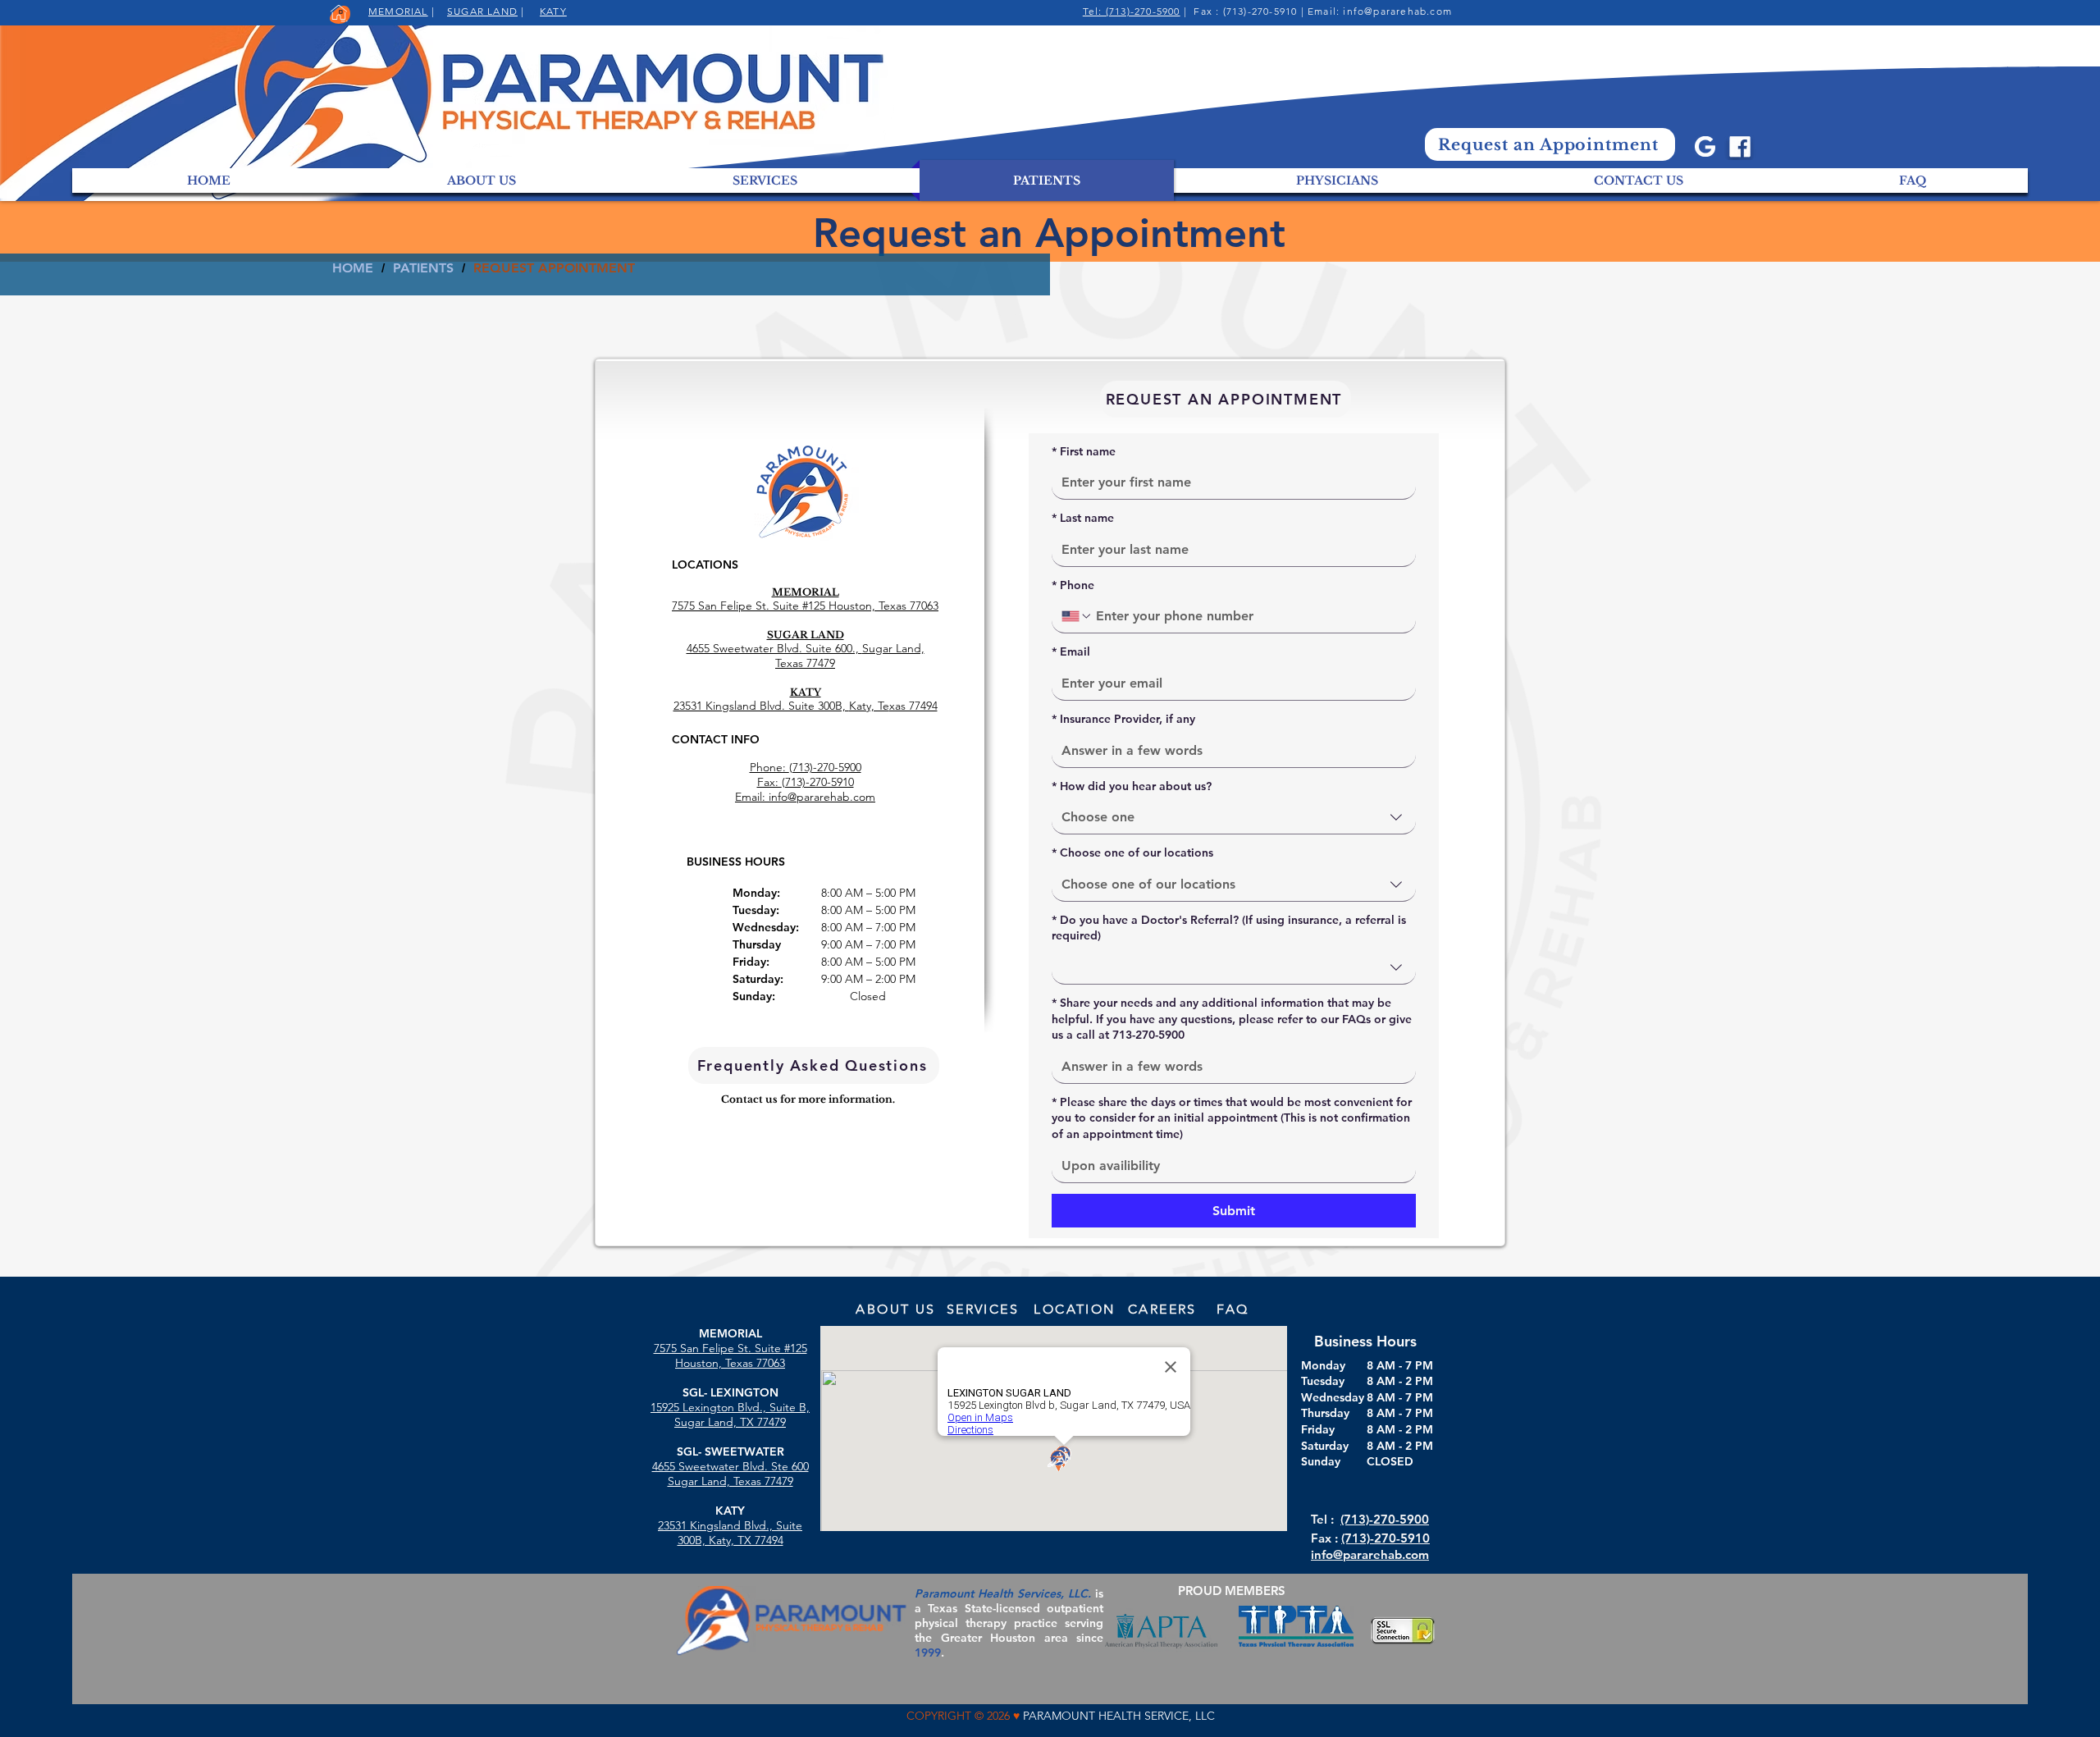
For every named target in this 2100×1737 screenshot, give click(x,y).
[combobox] (1234, 818)
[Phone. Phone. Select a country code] (1077, 616)
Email (1071, 651)
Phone (1073, 585)
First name (1084, 451)
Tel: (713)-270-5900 (1132, 11)
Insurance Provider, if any (1123, 719)
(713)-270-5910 (1386, 1538)
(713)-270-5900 (1385, 1519)
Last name (1083, 518)
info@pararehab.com (1397, 11)
